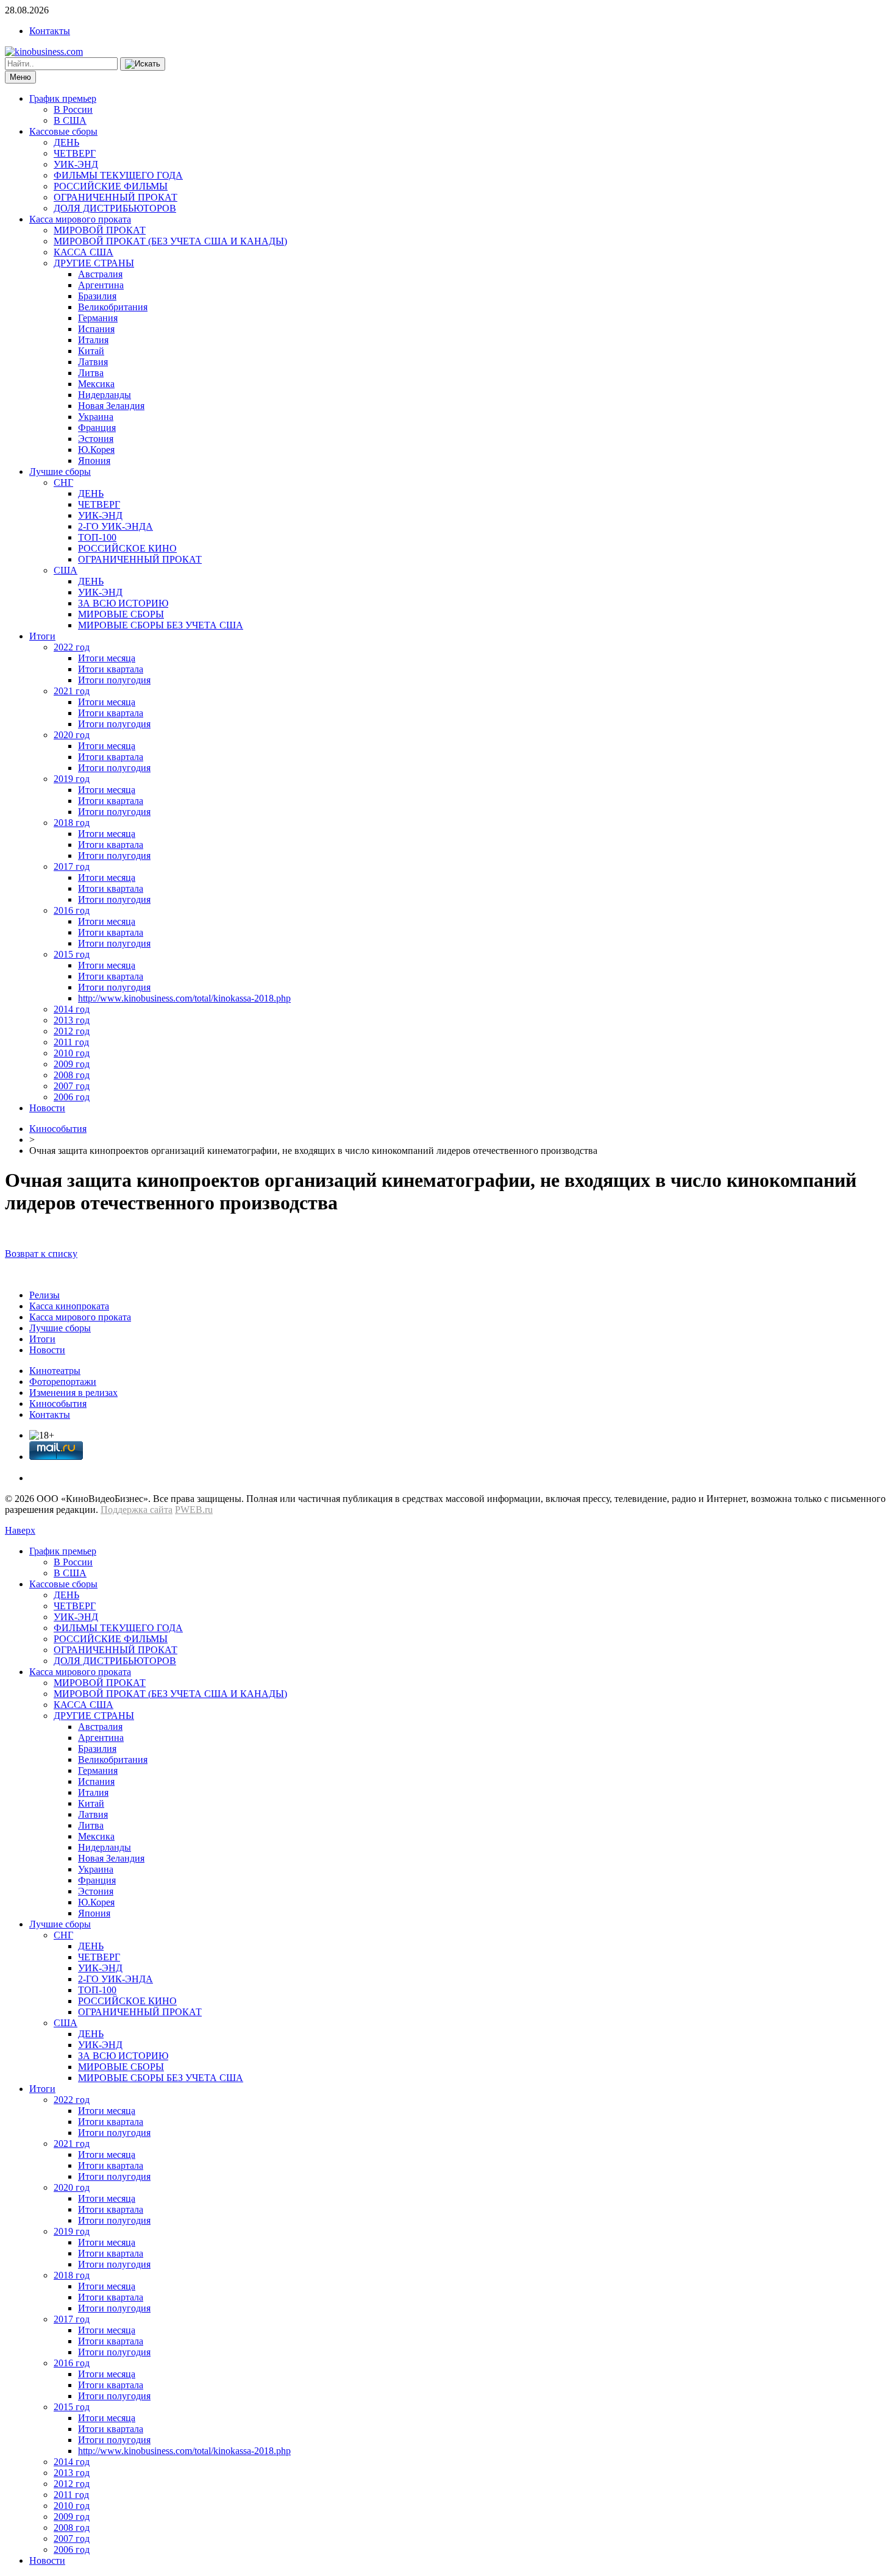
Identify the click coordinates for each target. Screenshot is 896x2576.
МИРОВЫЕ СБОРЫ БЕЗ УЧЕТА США (161, 625)
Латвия (93, 362)
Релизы (44, 1295)
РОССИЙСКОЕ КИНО (127, 548)
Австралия (100, 274)
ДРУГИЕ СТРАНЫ (94, 263)
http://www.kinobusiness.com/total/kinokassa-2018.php (184, 998)
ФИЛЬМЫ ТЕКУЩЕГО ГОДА (118, 175)
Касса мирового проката (80, 219)
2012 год (72, 1031)
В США (70, 120)
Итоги (42, 636)
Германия (98, 318)
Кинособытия (58, 1129)
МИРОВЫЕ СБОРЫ (121, 614)
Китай (91, 351)
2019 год (72, 779)
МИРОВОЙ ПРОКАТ (100, 230)
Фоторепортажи (63, 1382)
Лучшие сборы (60, 471)
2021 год (72, 691)
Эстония (96, 439)
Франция (97, 428)
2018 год (72, 823)
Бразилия (97, 296)
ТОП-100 (97, 537)
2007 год (72, 1086)
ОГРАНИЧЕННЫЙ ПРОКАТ (116, 197)
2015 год (72, 954)
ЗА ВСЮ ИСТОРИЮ (123, 603)
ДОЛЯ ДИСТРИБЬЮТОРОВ (115, 208)
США (66, 570)
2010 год (72, 1053)
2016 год (72, 910)
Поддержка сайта (137, 1510)
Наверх (20, 1530)
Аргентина (101, 285)
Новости (47, 1108)
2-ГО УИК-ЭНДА (116, 526)
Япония (94, 461)
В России (73, 109)
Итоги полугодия (114, 680)
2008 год (72, 1075)
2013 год (72, 1020)
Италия (93, 340)
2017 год (72, 866)
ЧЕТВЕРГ (75, 153)
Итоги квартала (111, 669)
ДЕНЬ (66, 142)
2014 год (72, 1009)
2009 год (72, 1064)
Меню (20, 77)
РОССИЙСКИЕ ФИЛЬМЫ (111, 186)
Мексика (96, 384)
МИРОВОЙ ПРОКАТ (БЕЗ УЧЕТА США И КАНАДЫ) (170, 241)
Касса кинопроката (69, 1306)
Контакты (50, 31)
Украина (96, 417)
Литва (91, 373)
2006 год (72, 1097)
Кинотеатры (55, 1371)
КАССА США (84, 252)
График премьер (63, 98)
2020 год (72, 735)
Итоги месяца (107, 658)
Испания (96, 329)
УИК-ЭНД (76, 164)
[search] (143, 64)
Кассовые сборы (63, 131)
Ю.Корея (96, 450)
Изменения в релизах (73, 1393)
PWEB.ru (194, 1510)
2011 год (71, 1042)
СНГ (63, 482)
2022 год (72, 647)
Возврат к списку (41, 1254)
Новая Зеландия (111, 406)
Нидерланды (105, 395)
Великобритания (113, 307)
